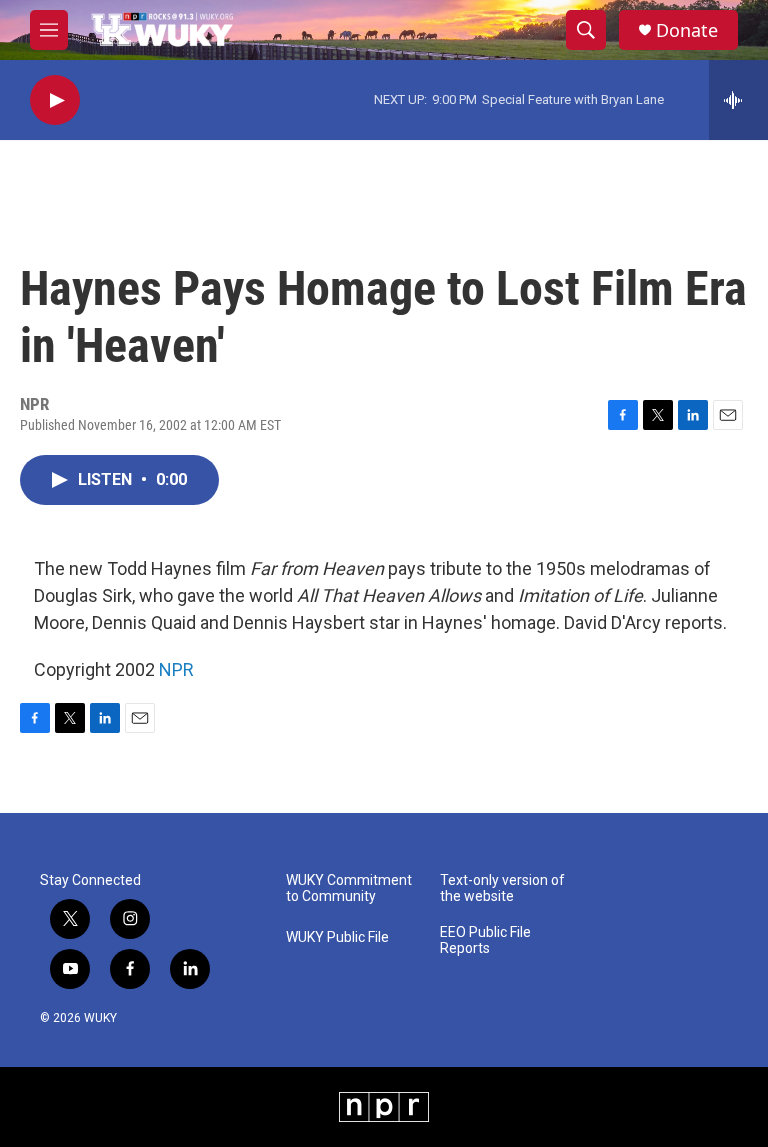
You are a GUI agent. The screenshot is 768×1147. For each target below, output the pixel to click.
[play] (55, 100)
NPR (176, 669)
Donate (687, 30)
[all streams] (738, 100)
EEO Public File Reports (485, 940)
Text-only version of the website (502, 888)
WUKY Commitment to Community (349, 888)
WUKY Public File (337, 937)
